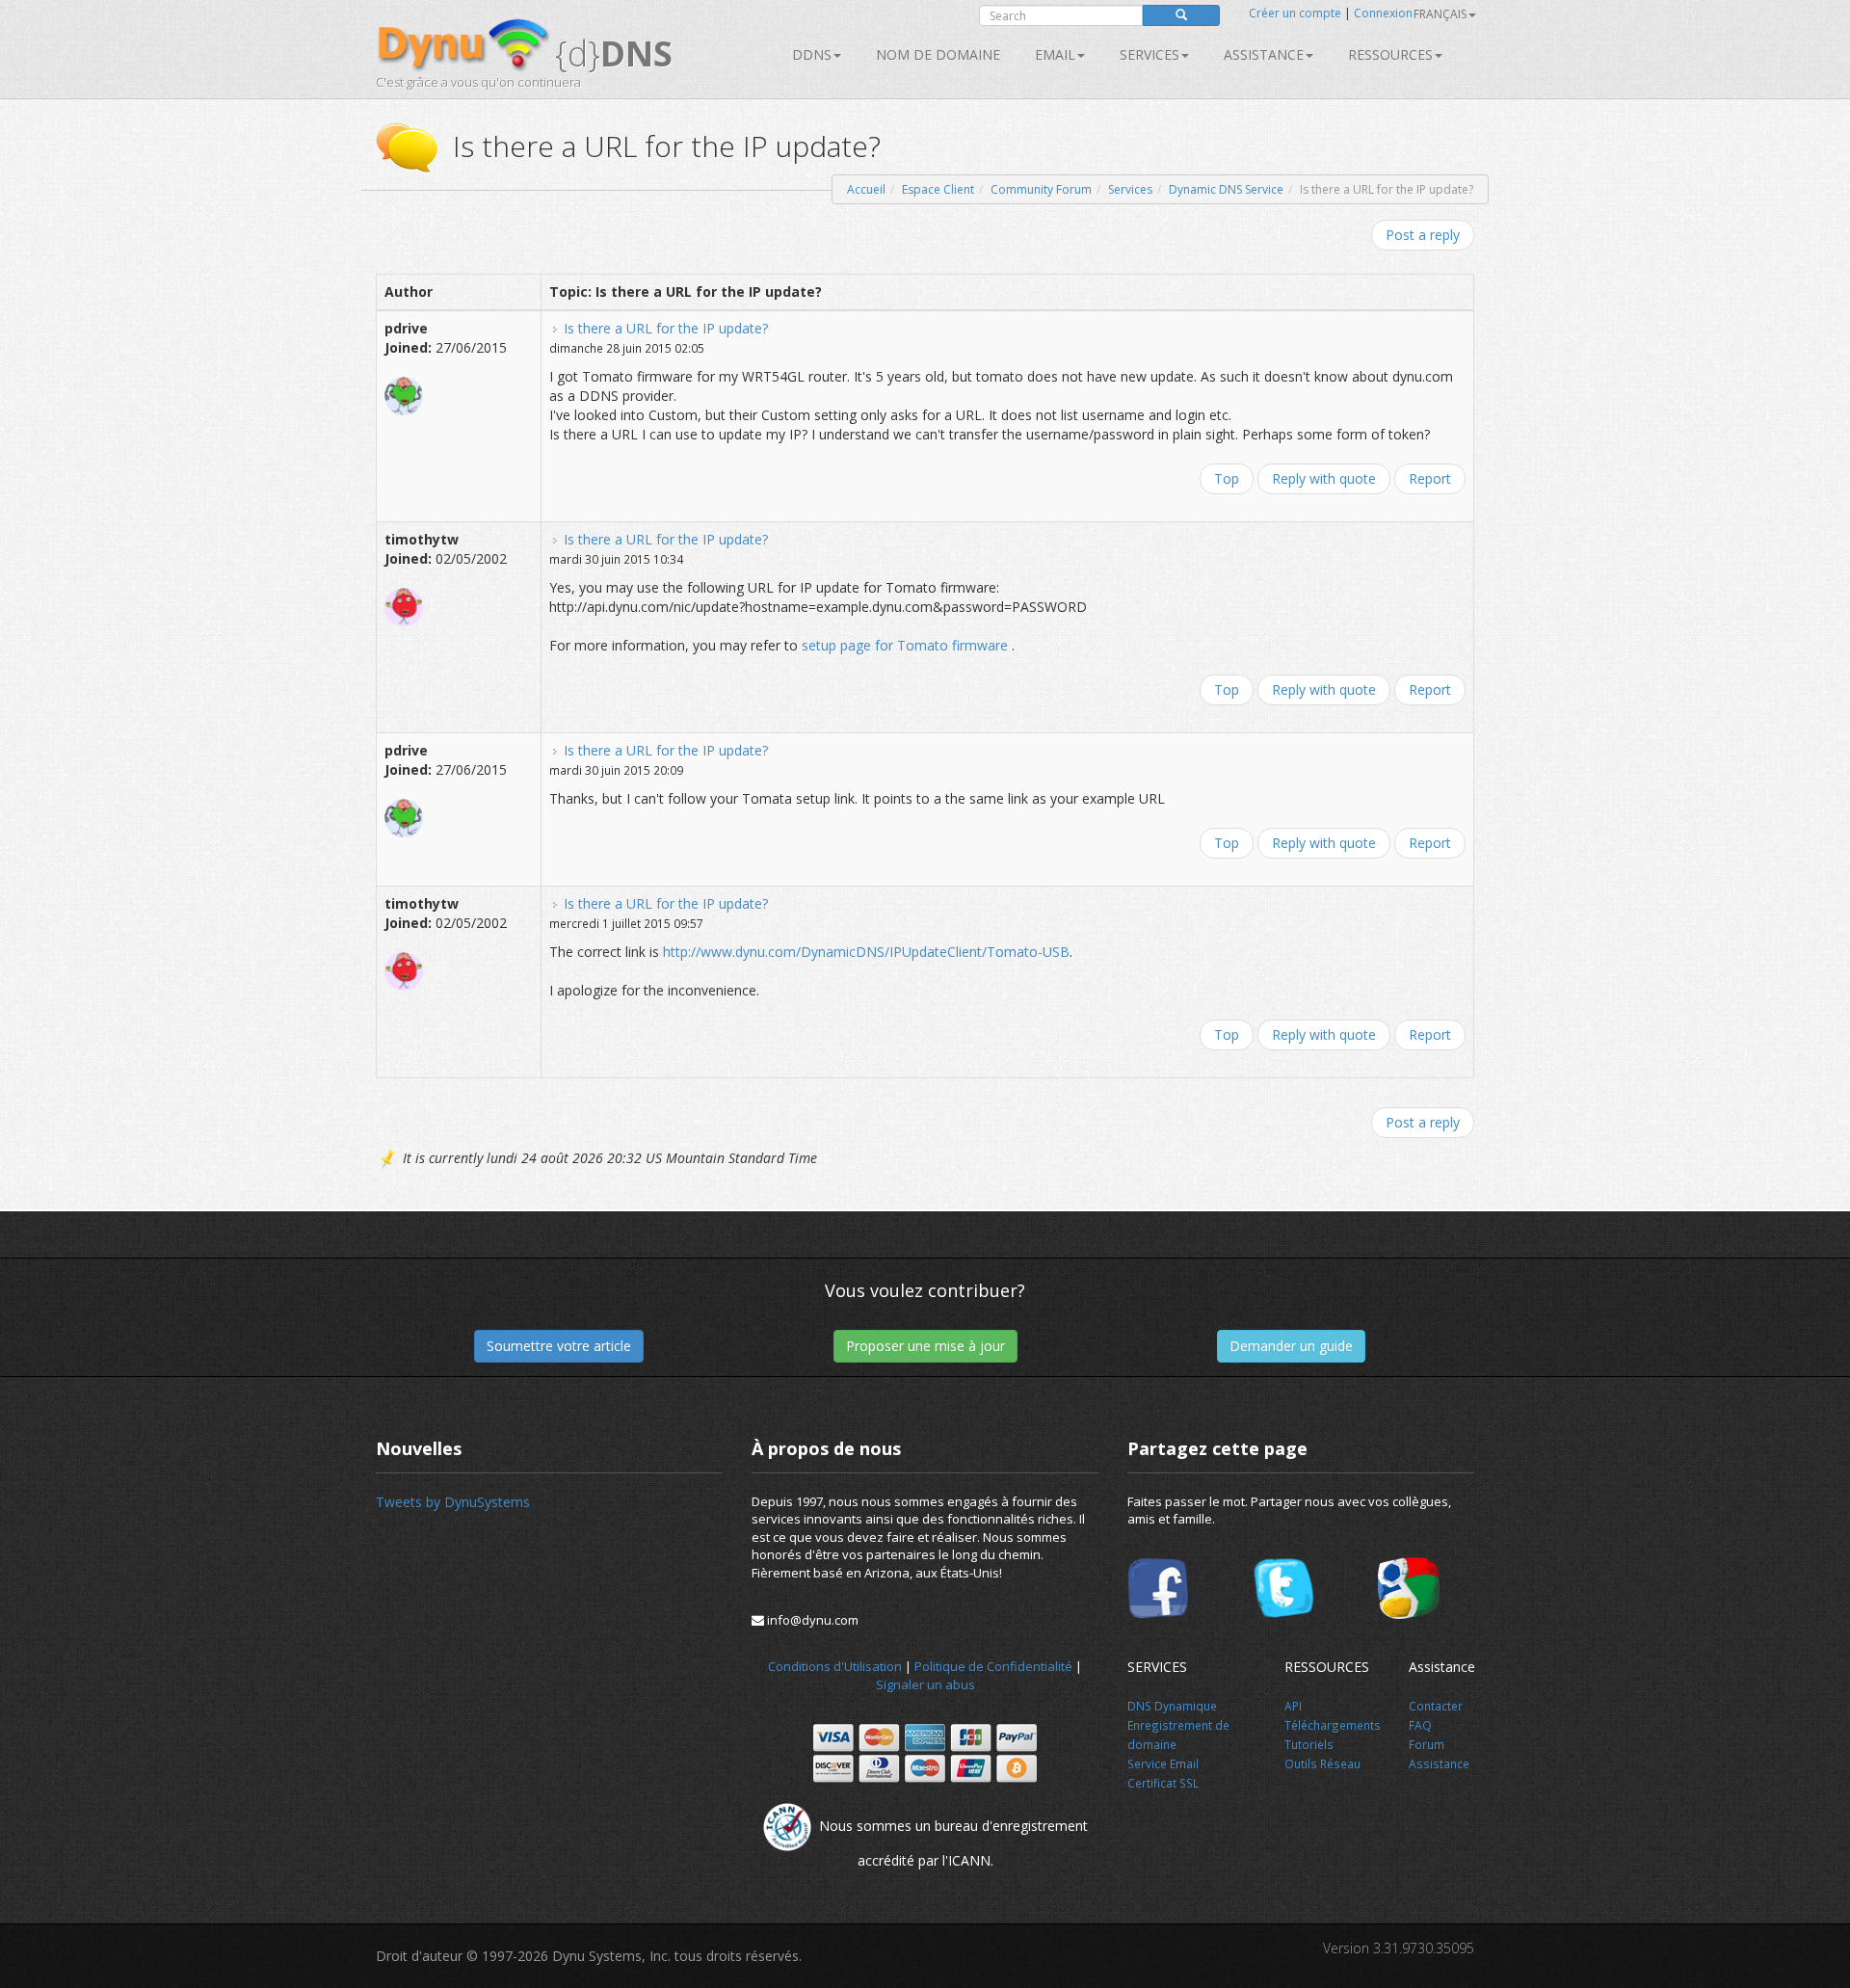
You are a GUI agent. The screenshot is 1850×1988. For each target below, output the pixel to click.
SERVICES (1150, 54)
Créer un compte (1295, 13)
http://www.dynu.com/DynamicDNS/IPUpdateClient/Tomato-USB (866, 952)
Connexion (1383, 13)
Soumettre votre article (559, 1346)
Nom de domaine (938, 54)
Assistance (1264, 54)
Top (1227, 478)
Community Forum (1041, 189)
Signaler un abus (925, 1684)
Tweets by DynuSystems (453, 1502)
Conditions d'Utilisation (835, 1666)
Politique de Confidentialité (993, 1666)
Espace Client (938, 189)
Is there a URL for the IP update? (666, 328)
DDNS (812, 54)
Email (1055, 54)
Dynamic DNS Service (1226, 189)
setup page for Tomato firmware (907, 645)
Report (1430, 478)
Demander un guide (1291, 1346)
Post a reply (1423, 235)
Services (1130, 189)
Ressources (1390, 54)
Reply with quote (1324, 478)
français (1440, 14)
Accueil (866, 189)
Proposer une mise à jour (925, 1346)
